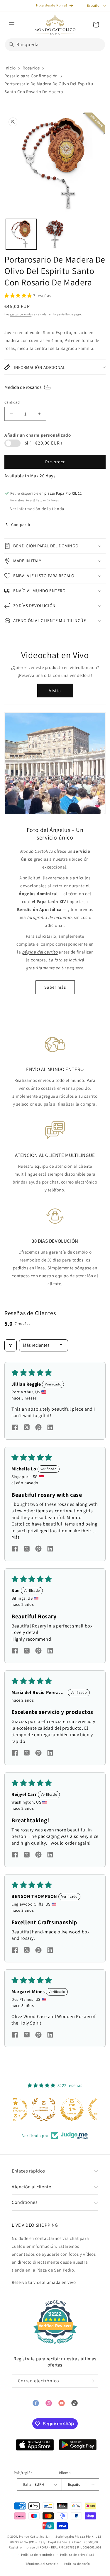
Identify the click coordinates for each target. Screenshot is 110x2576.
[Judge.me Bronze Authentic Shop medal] (27, 2110)
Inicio (10, 68)
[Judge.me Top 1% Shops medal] (55, 2110)
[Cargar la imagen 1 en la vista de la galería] (21, 234)
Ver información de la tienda (37, 509)
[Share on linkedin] (50, 1428)
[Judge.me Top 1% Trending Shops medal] (83, 2110)
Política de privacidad (77, 2555)
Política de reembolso (38, 2555)
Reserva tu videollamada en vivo (44, 2282)
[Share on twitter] (27, 1428)
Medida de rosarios (23, 387)
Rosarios (31, 68)
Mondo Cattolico (32, 2536)
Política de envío (77, 2564)
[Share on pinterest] (38, 1428)
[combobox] (55, 45)
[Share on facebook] (15, 1428)
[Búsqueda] (11, 45)
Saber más (55, 987)
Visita (55, 691)
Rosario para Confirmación (31, 76)
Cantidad (12, 402)
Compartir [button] (21, 525)
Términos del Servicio (42, 2564)
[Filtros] (11, 1345)
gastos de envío (21, 314)
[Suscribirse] (92, 2381)
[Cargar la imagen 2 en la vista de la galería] (55, 234)
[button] (12, 25)
